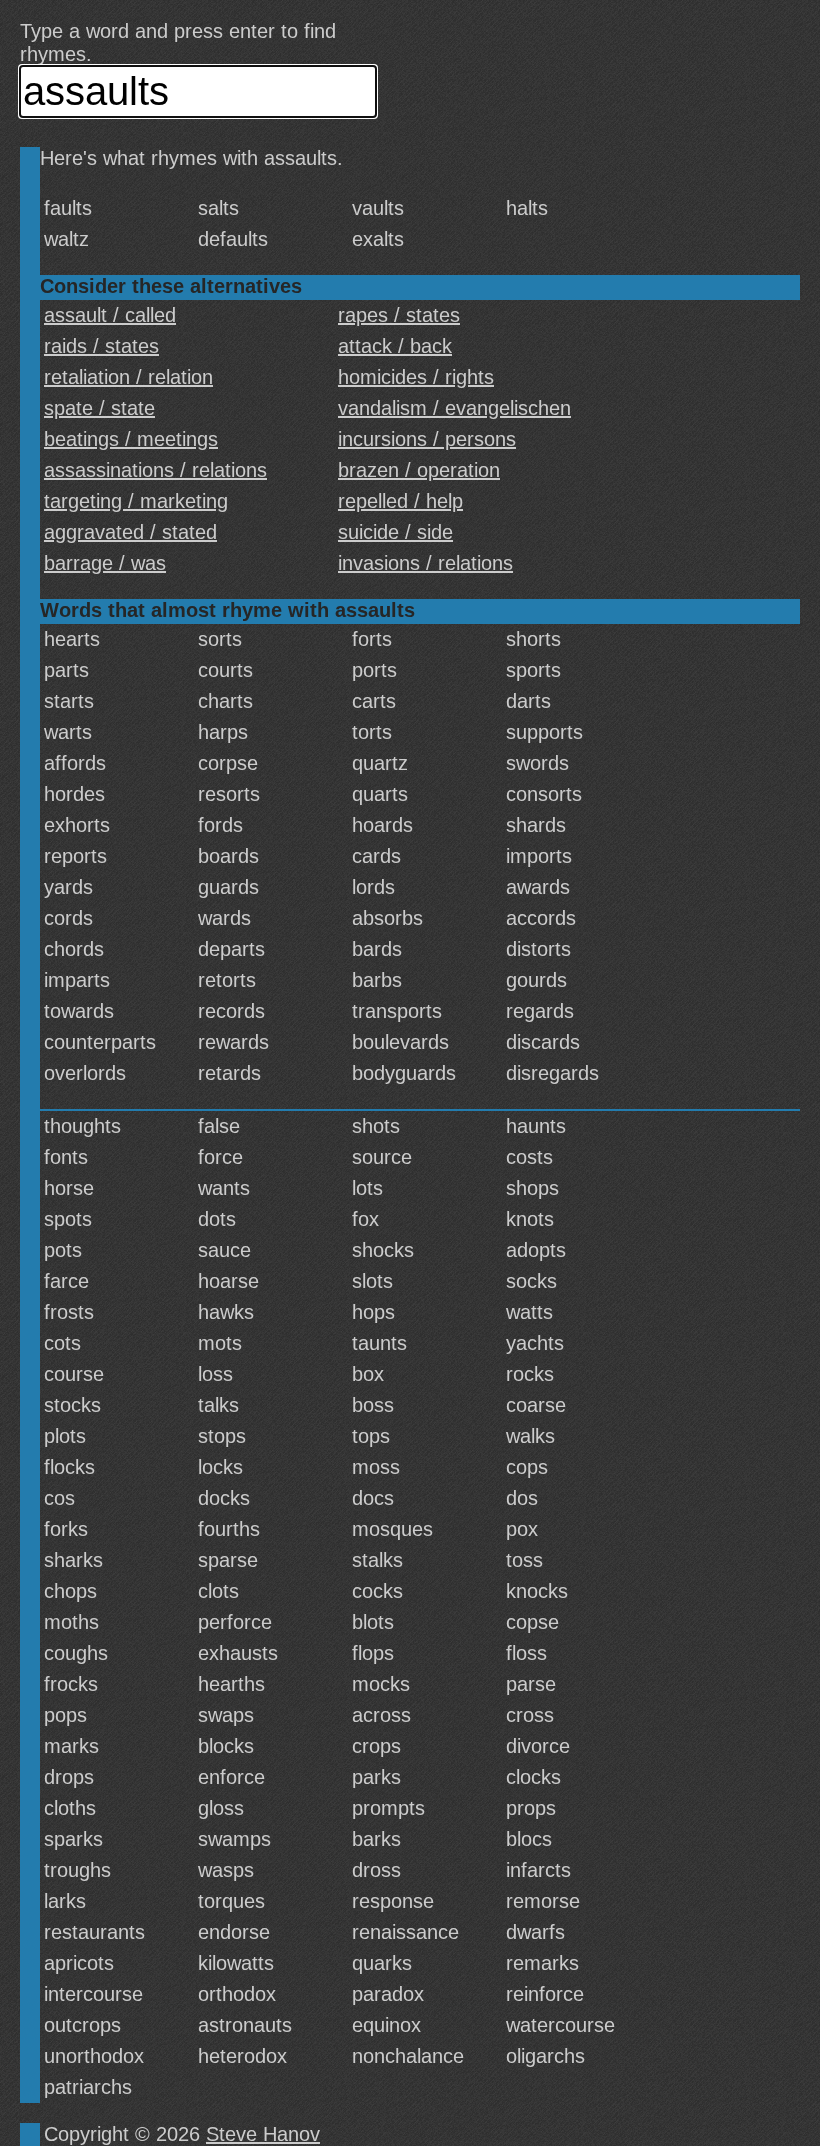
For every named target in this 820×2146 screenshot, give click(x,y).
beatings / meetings (131, 439)
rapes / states (399, 315)
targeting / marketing (136, 501)
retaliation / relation (128, 377)
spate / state (99, 408)
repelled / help (400, 501)
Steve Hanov (263, 2134)
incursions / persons (427, 439)
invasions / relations (425, 563)
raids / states (101, 346)
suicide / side (395, 532)
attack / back (395, 346)
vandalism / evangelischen (454, 408)
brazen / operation (419, 470)
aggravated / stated (130, 532)
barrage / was (105, 563)
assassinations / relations (155, 470)
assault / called (110, 315)
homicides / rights (416, 377)
